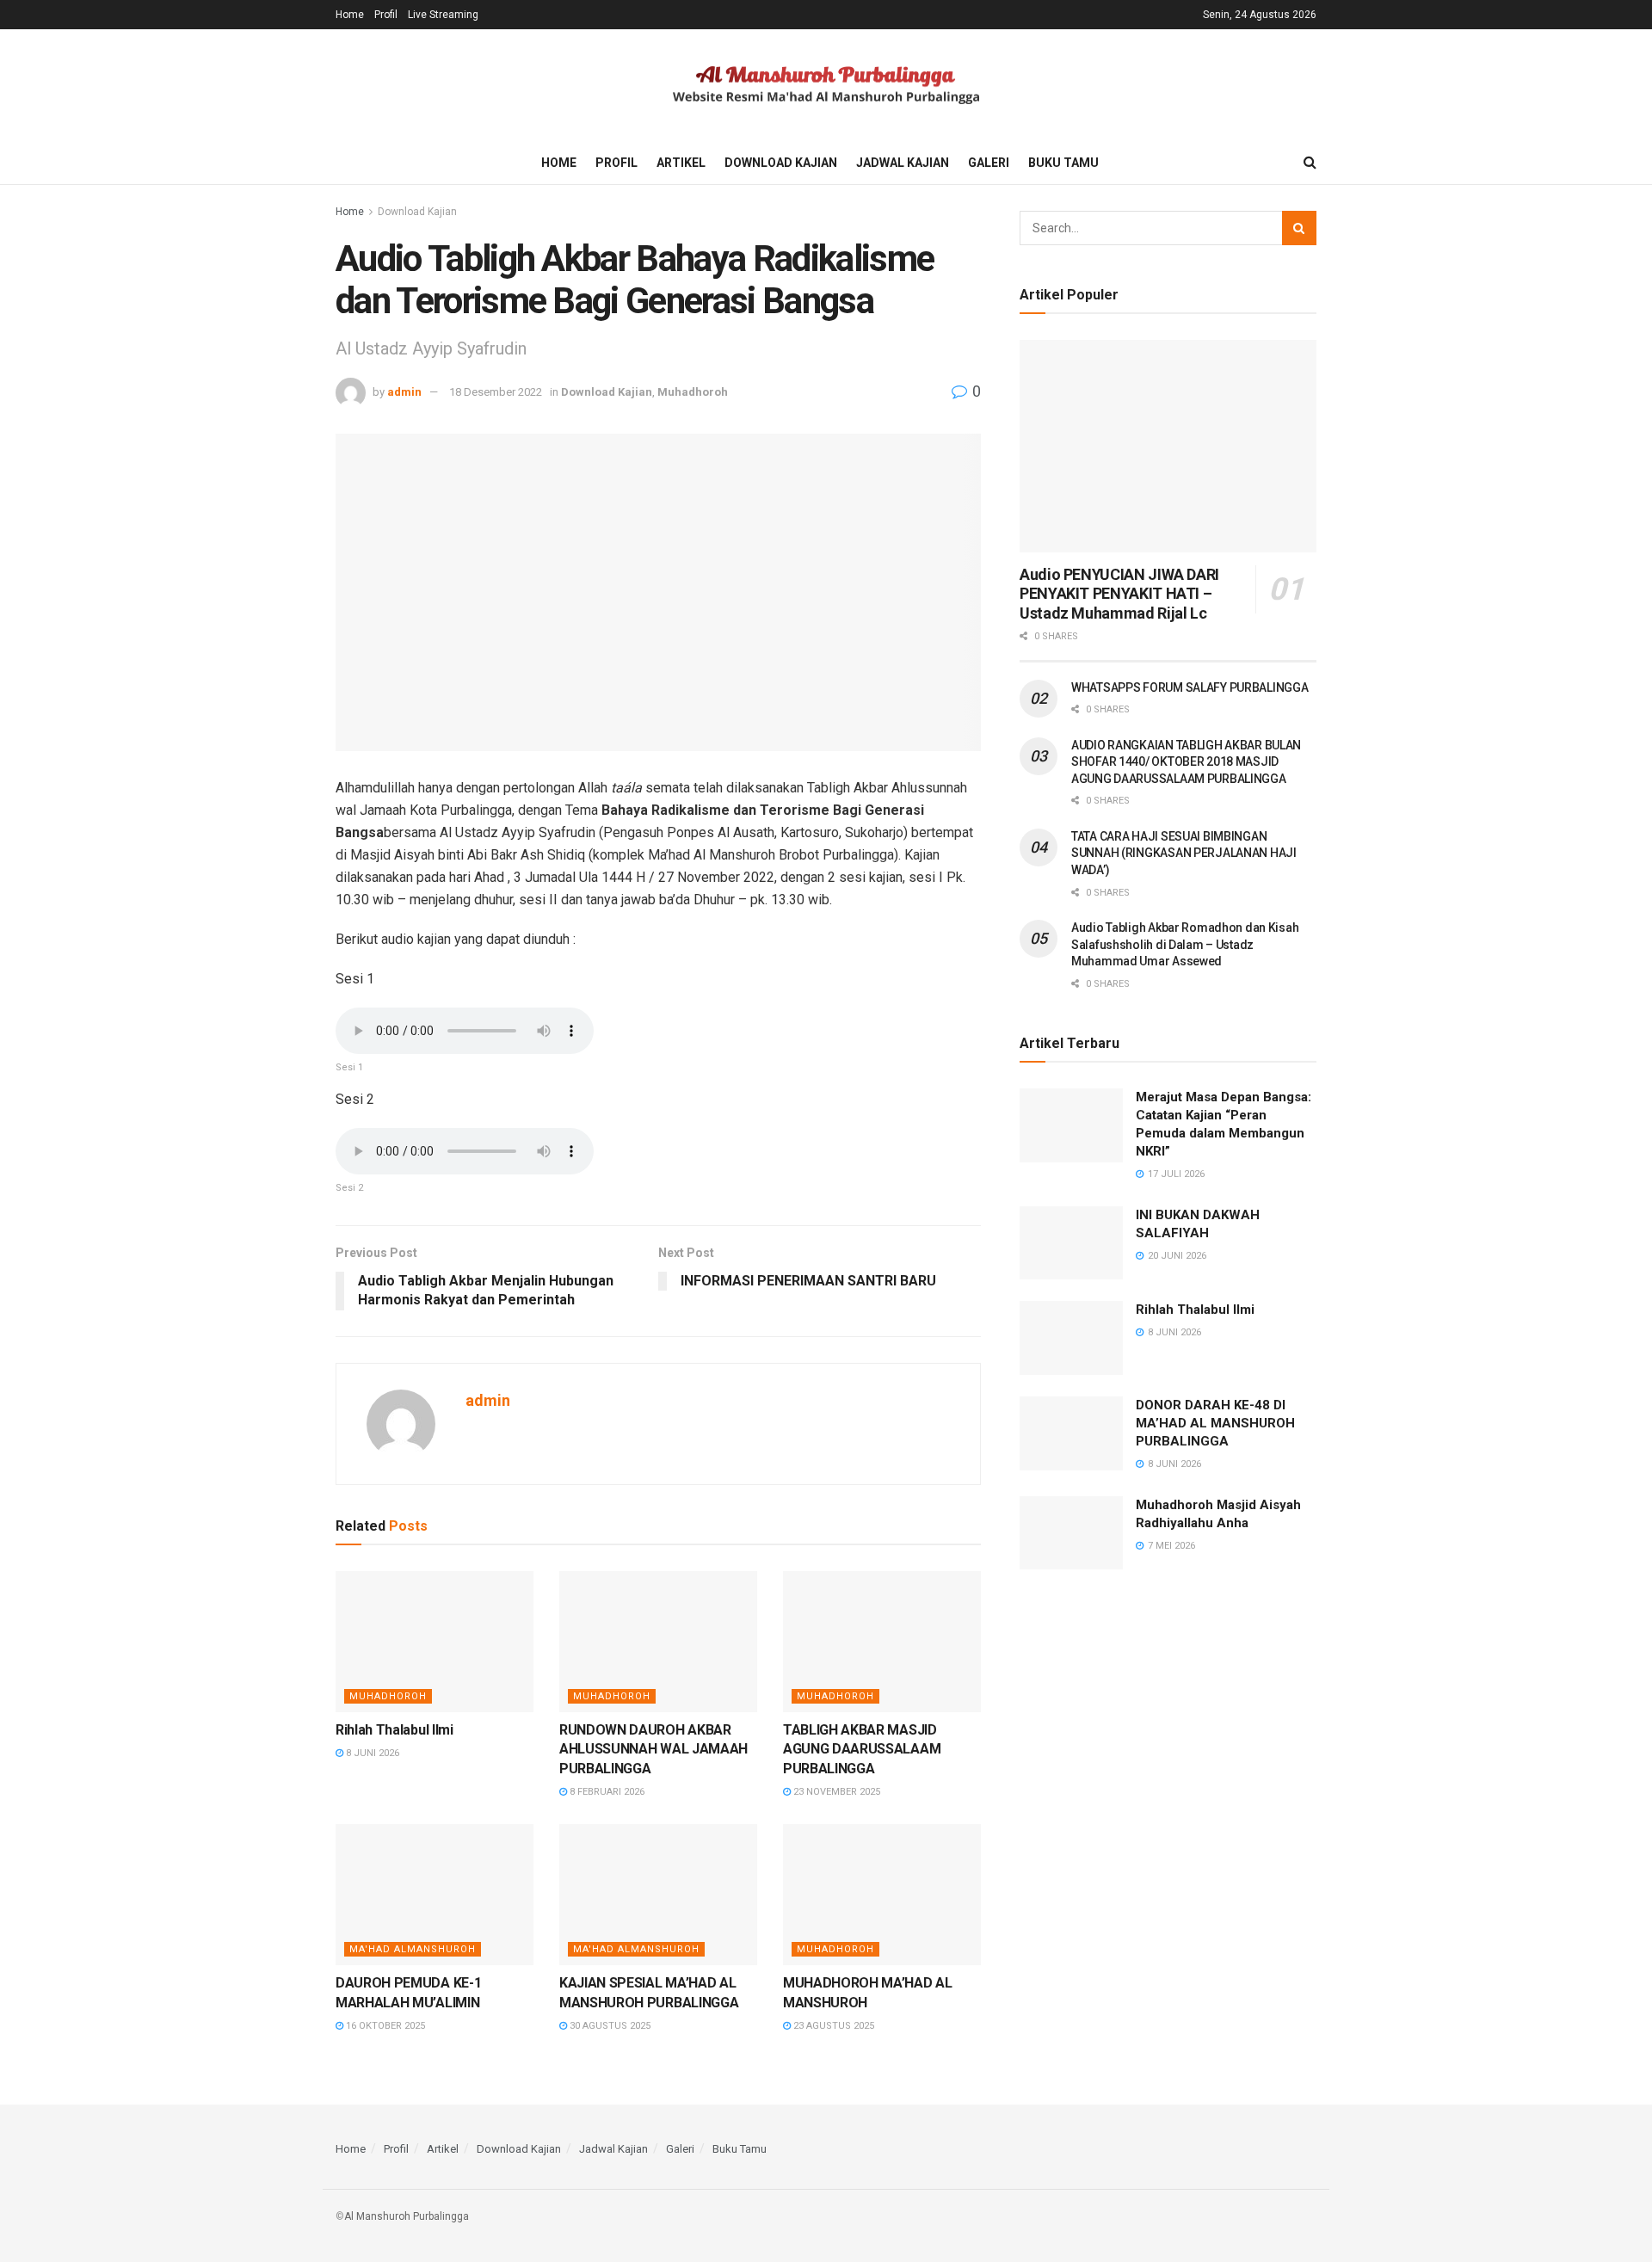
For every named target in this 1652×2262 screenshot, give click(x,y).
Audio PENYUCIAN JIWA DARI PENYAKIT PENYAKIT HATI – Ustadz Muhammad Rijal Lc (1119, 594)
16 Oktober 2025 (384, 2026)
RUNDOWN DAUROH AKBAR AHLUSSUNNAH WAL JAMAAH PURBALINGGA (653, 1749)
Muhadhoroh (693, 392)
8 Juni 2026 (371, 1753)
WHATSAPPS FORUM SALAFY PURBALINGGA (1190, 687)
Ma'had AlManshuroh (413, 1949)
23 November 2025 (835, 1792)
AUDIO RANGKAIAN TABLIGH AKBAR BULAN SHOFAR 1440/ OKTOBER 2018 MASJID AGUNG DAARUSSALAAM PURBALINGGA (1186, 762)
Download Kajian (781, 163)
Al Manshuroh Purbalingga (407, 2216)
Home (350, 15)
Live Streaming (443, 15)
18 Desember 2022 (496, 392)
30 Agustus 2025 (609, 2026)
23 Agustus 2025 (832, 2026)
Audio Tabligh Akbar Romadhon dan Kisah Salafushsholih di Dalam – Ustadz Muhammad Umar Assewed (1185, 944)
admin (404, 392)
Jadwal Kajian (903, 163)
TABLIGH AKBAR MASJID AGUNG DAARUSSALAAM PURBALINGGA (862, 1749)
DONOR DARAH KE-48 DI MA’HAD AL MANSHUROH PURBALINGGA (1215, 1423)
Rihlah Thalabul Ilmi (395, 1730)
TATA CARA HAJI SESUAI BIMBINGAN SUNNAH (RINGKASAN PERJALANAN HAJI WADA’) (1184, 853)
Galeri (989, 163)
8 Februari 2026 (606, 1792)
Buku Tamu (1063, 163)
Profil (386, 15)
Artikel (681, 163)
